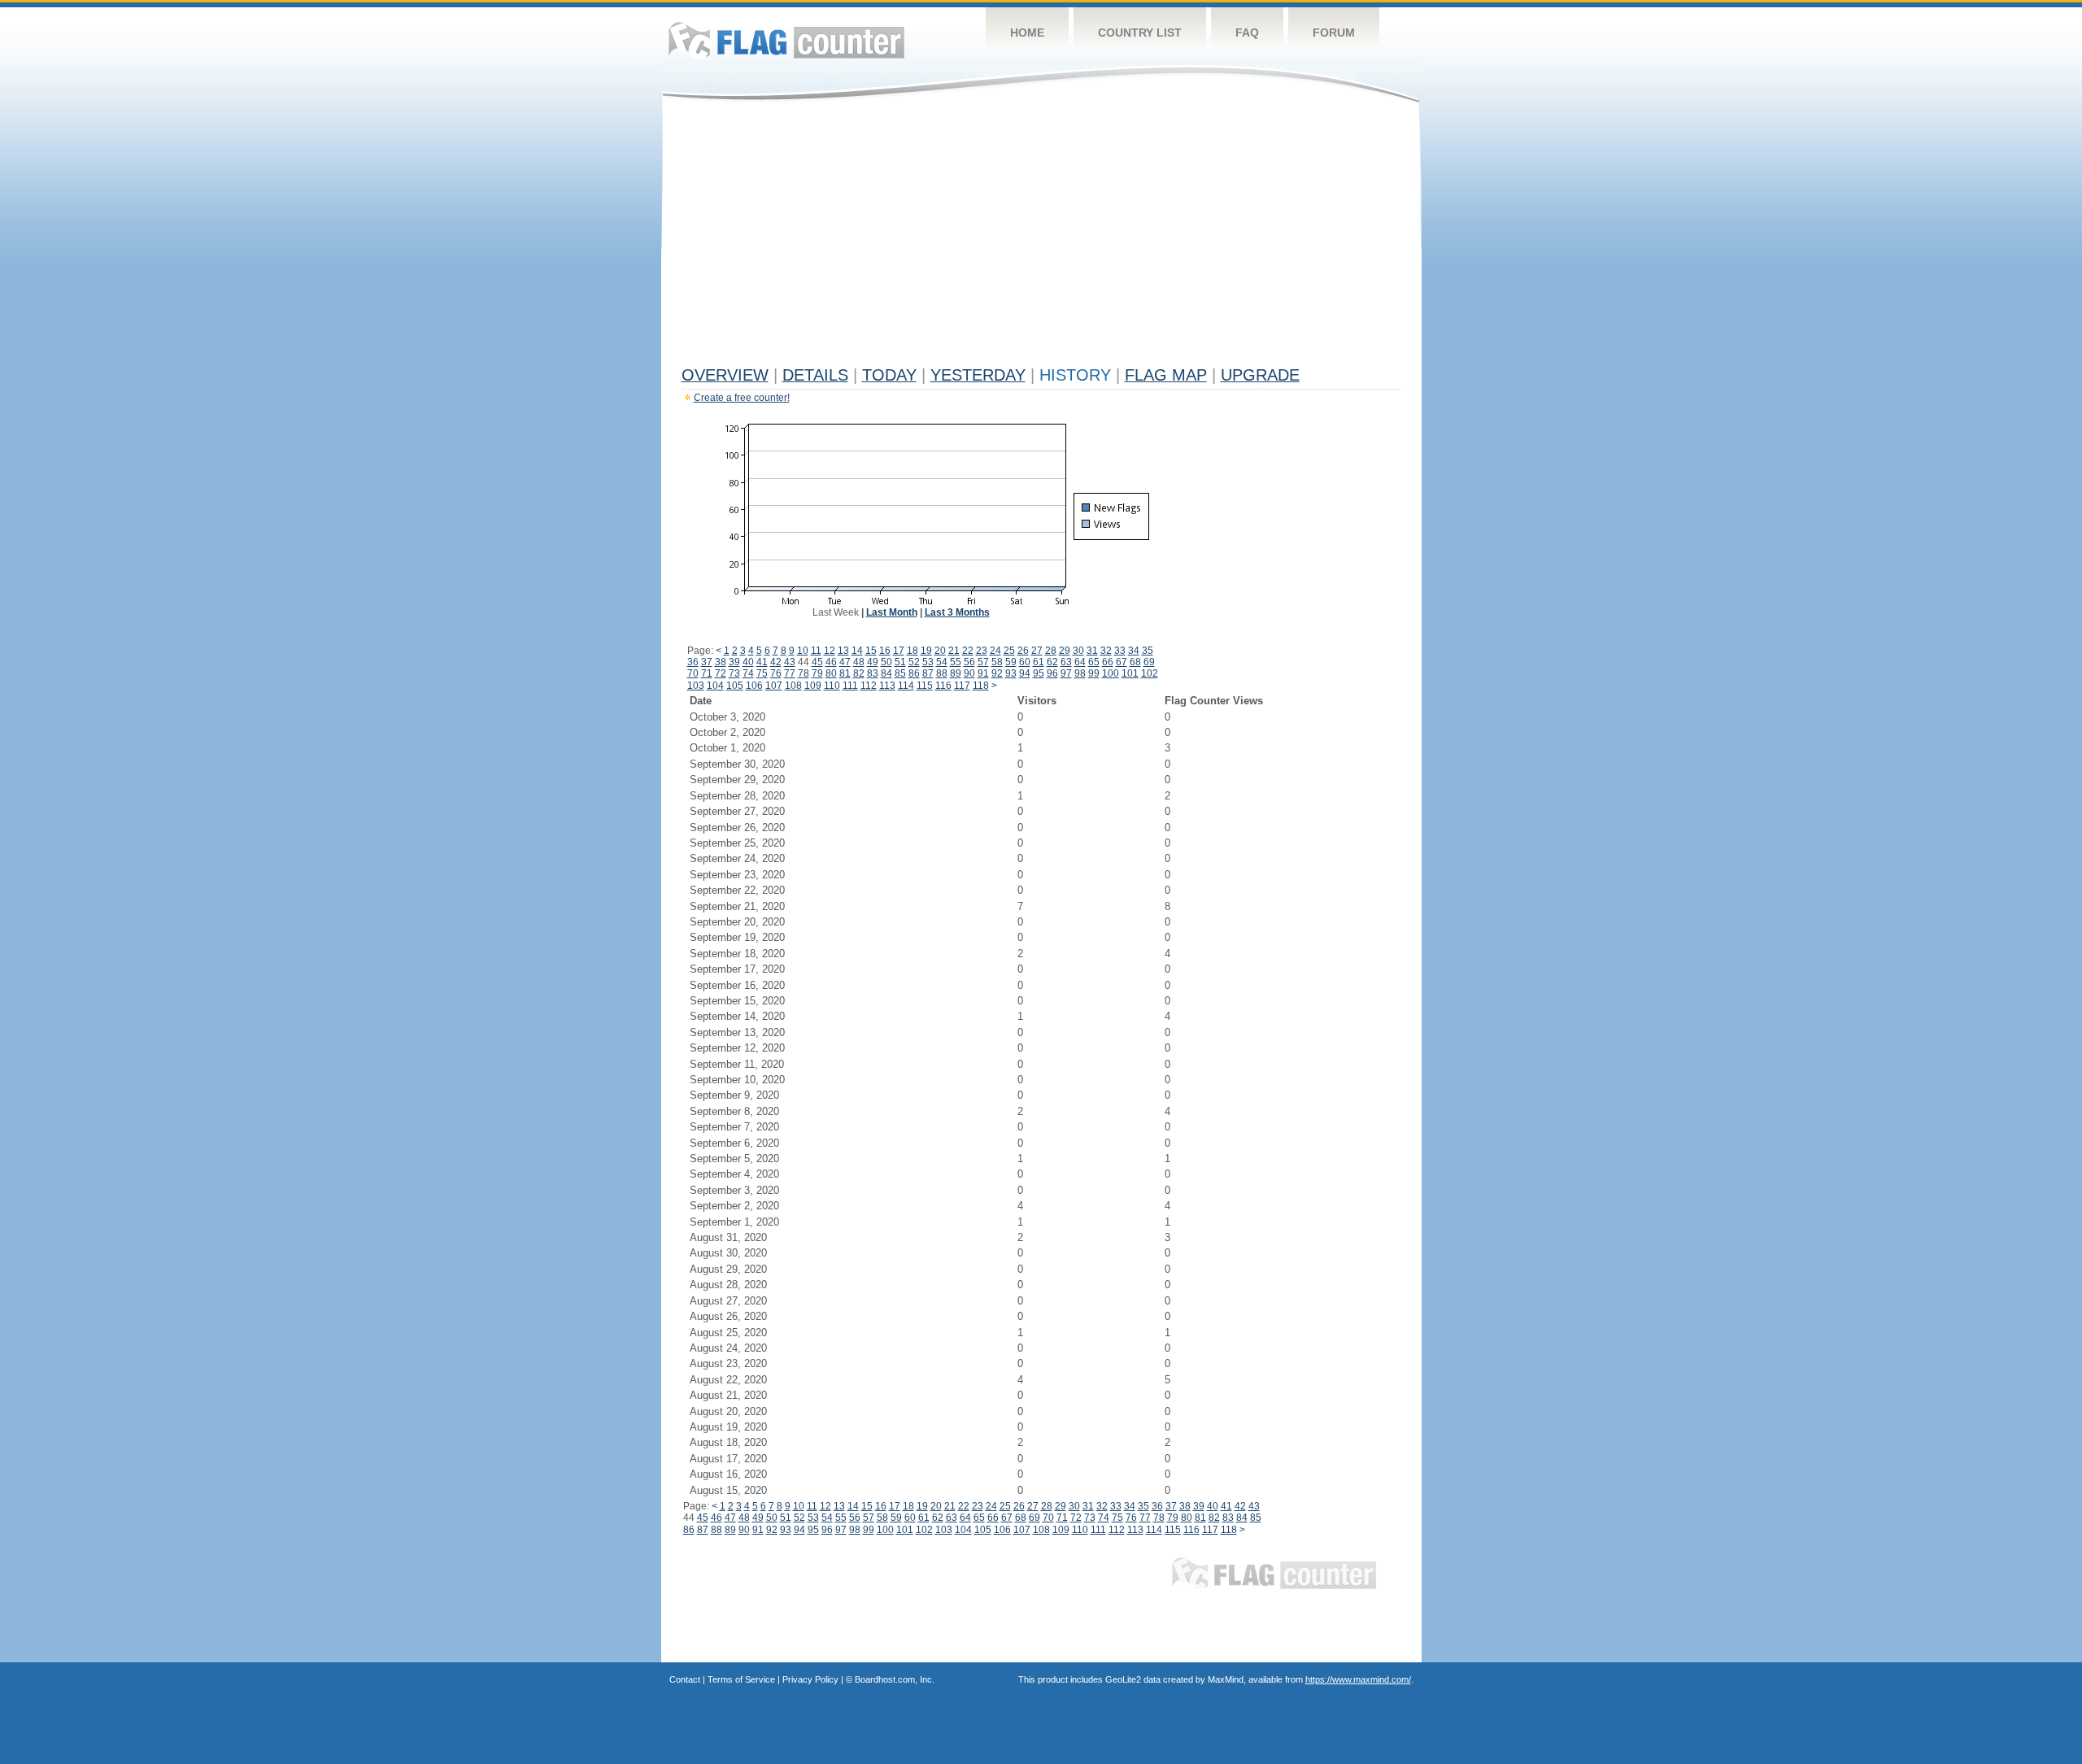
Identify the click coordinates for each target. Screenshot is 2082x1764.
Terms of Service (741, 1679)
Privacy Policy (810, 1679)
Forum (1334, 33)
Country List (1140, 33)
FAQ (1247, 33)
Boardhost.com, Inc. (895, 1679)
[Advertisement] (1041, 237)
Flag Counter (786, 40)
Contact (685, 1679)
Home (1027, 33)
